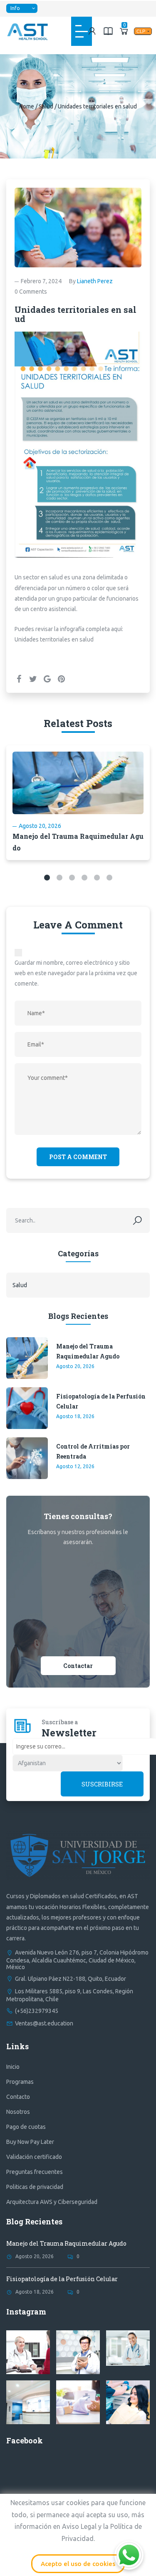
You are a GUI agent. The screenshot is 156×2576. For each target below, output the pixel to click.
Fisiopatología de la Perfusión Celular (101, 1401)
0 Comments (31, 292)
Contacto (18, 2097)
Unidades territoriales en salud (54, 639)
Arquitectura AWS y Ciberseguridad (52, 2202)
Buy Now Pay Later (30, 2142)
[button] (47, 878)
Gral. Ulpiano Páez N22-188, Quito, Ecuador (71, 1979)
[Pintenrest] (61, 679)
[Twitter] (33, 679)
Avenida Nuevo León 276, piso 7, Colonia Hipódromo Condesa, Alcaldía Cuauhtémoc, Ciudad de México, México (77, 1960)
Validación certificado (34, 2157)
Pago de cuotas (26, 2127)
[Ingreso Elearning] (108, 31)
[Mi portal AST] (92, 31)
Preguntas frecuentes (35, 2172)
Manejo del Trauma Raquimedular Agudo (88, 1351)
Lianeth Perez (95, 281)
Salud (46, 106)
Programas (20, 2082)
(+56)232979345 (37, 2011)
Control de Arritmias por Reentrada (93, 1451)
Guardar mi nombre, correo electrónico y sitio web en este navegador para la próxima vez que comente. (76, 973)
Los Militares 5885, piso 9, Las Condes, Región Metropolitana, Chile (70, 1995)
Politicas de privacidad (35, 2187)
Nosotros (18, 2112)
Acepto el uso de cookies (78, 2564)
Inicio (13, 2067)
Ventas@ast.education (44, 2023)
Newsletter (69, 1733)
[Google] (47, 679)
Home (27, 106)
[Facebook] (19, 679)
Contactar (78, 1666)
